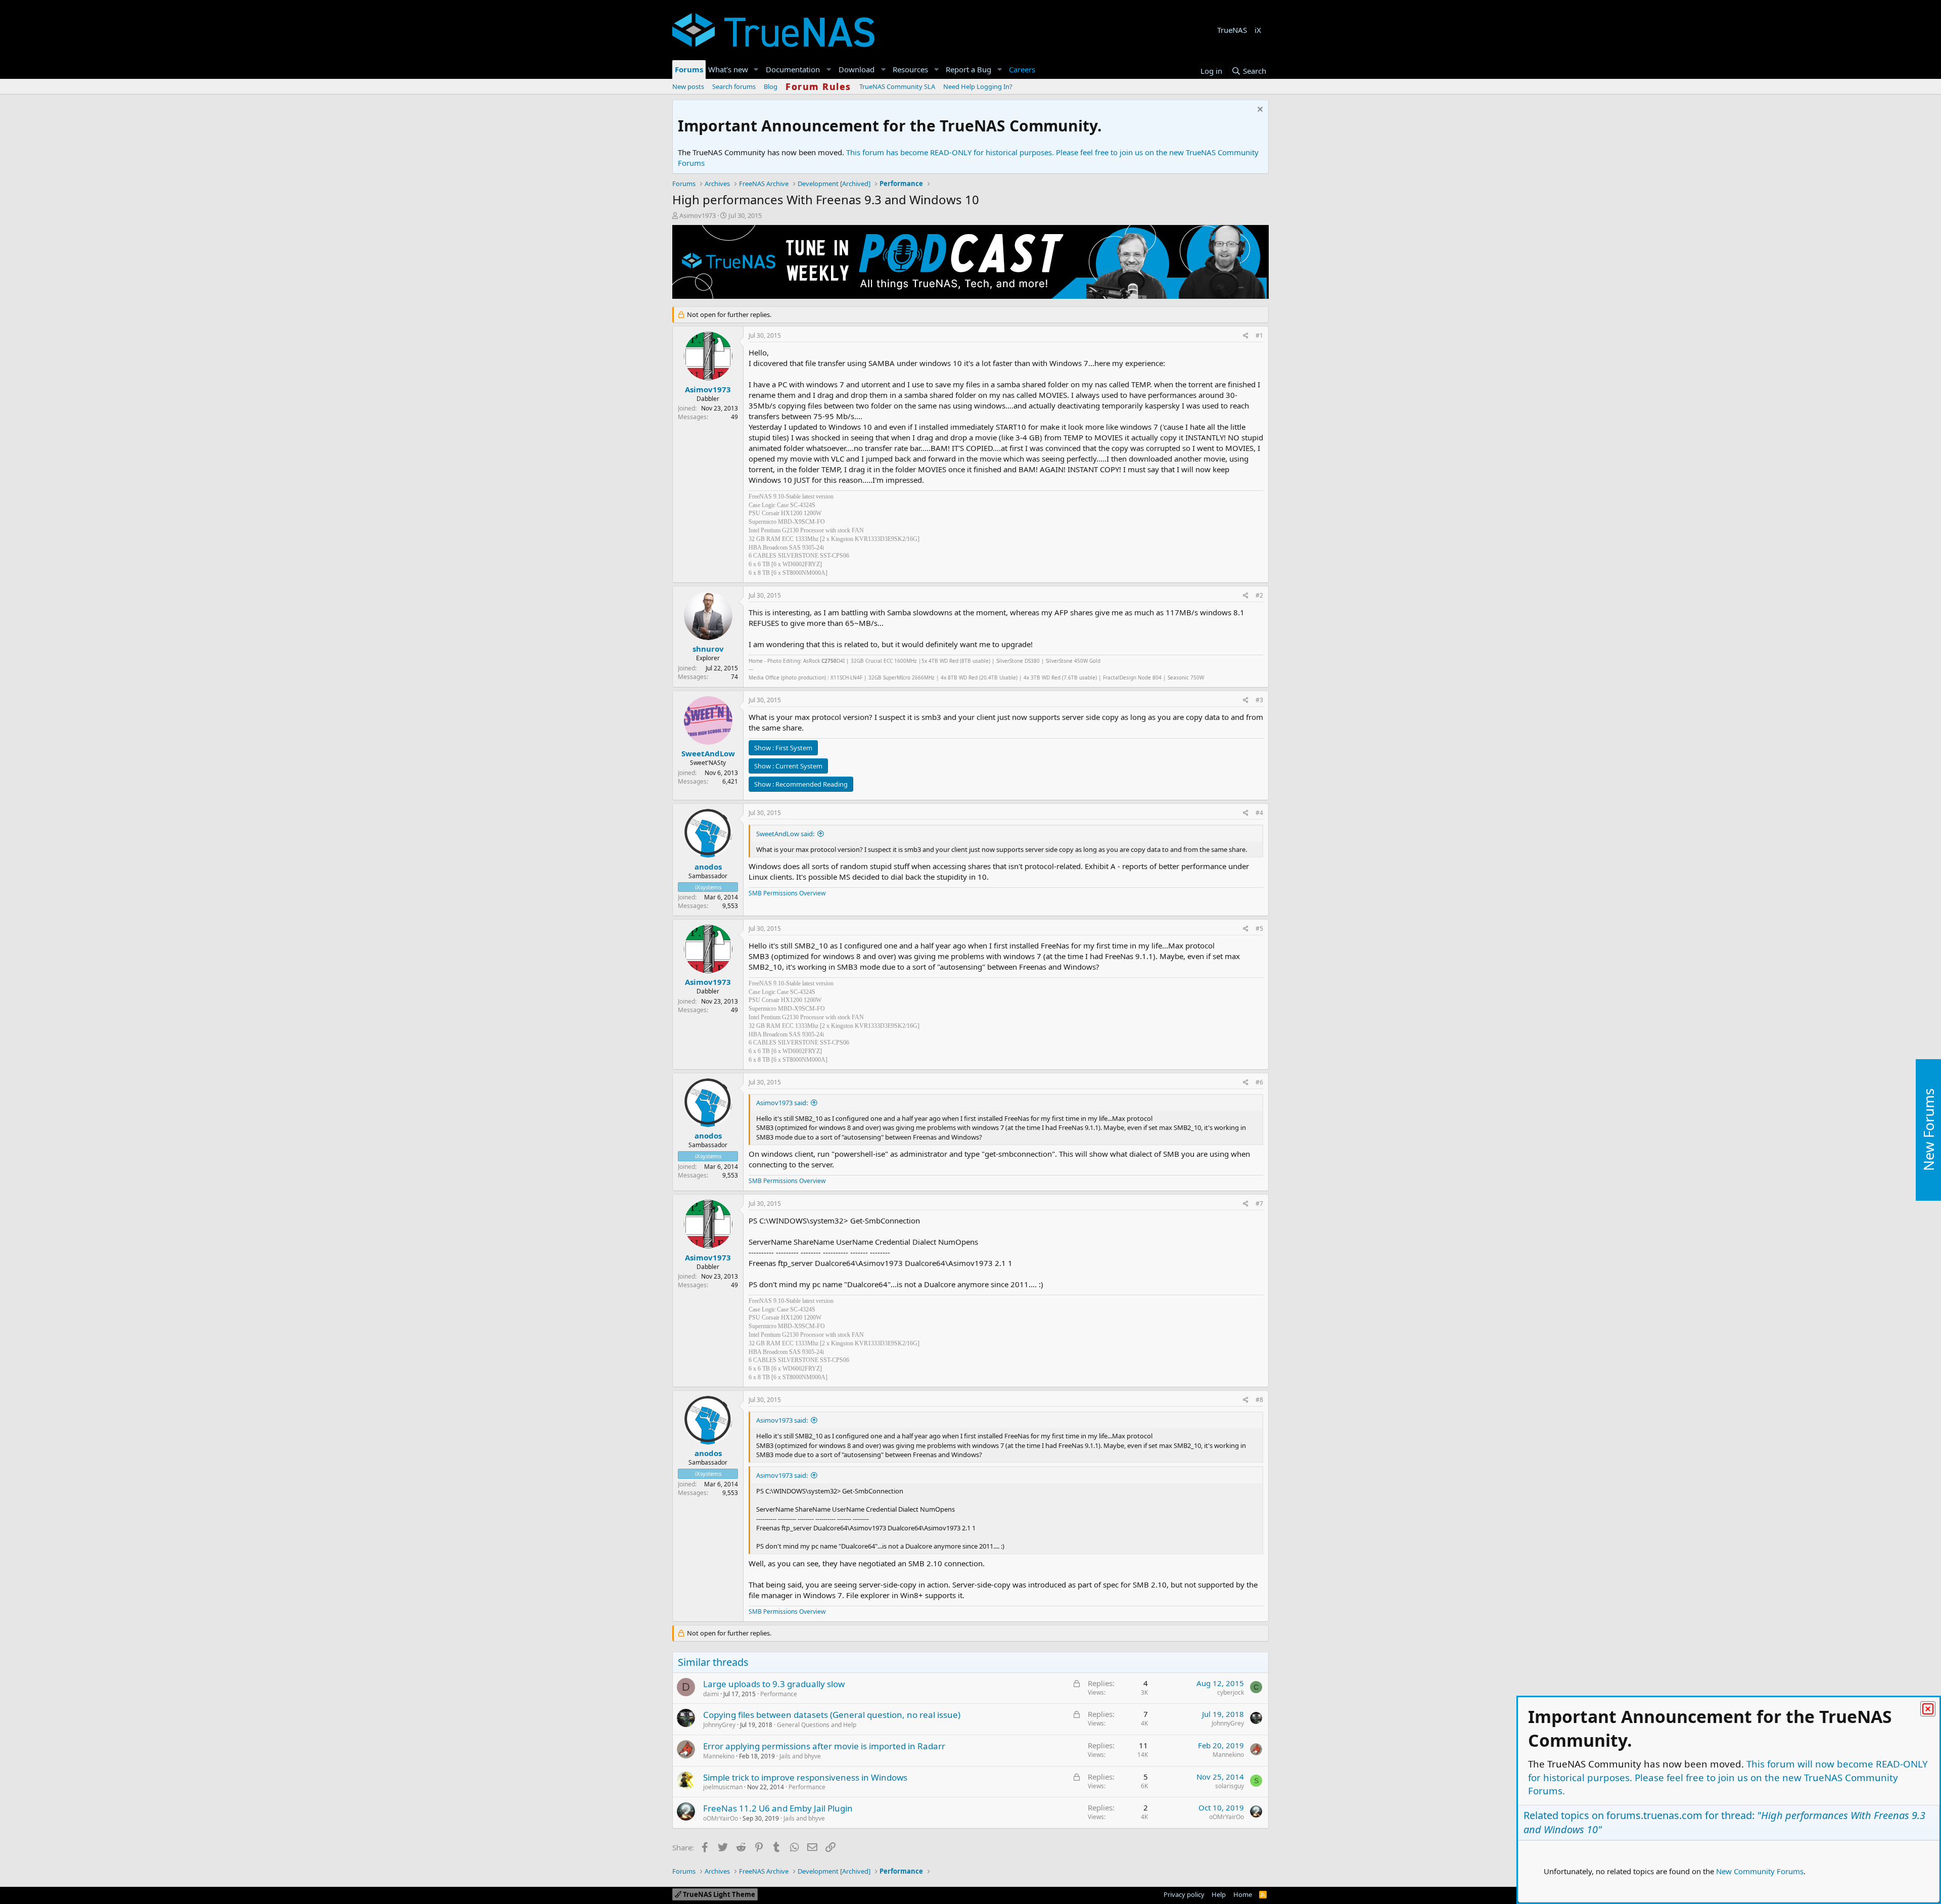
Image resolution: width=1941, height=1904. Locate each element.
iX (1258, 30)
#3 (1259, 700)
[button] (756, 70)
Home (1243, 1894)
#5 (1259, 928)
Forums (689, 69)
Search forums (734, 86)
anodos (708, 867)
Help (1219, 1894)
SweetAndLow (708, 753)
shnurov (708, 649)
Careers (1022, 69)
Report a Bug (968, 69)
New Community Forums (1760, 1871)
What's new (728, 69)
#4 (1259, 813)
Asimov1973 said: (782, 1103)
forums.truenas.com (1654, 1815)
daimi (711, 1694)
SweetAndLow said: (785, 834)
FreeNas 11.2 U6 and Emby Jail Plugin (778, 1808)
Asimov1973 (698, 215)
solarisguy (1230, 1786)
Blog (771, 86)
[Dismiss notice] (1259, 110)
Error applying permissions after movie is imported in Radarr (824, 1746)
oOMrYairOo (721, 1818)
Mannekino (719, 1756)
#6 (1259, 1082)
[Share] (1246, 336)
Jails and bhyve (800, 1756)
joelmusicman (723, 1787)
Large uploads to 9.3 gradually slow (774, 1684)
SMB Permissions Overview (787, 893)
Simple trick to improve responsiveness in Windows (805, 1777)
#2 (1259, 595)
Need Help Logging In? (978, 86)
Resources (910, 69)
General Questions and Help (817, 1725)
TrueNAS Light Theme (718, 1894)
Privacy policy (1184, 1894)
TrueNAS (1232, 30)
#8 (1259, 1400)
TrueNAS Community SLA (897, 86)
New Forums (1928, 1130)
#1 (1259, 335)
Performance (779, 1694)
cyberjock (1231, 1692)
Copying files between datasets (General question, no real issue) (832, 1715)
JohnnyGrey (719, 1725)
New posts (688, 86)
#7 (1259, 1204)
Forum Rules (818, 86)
